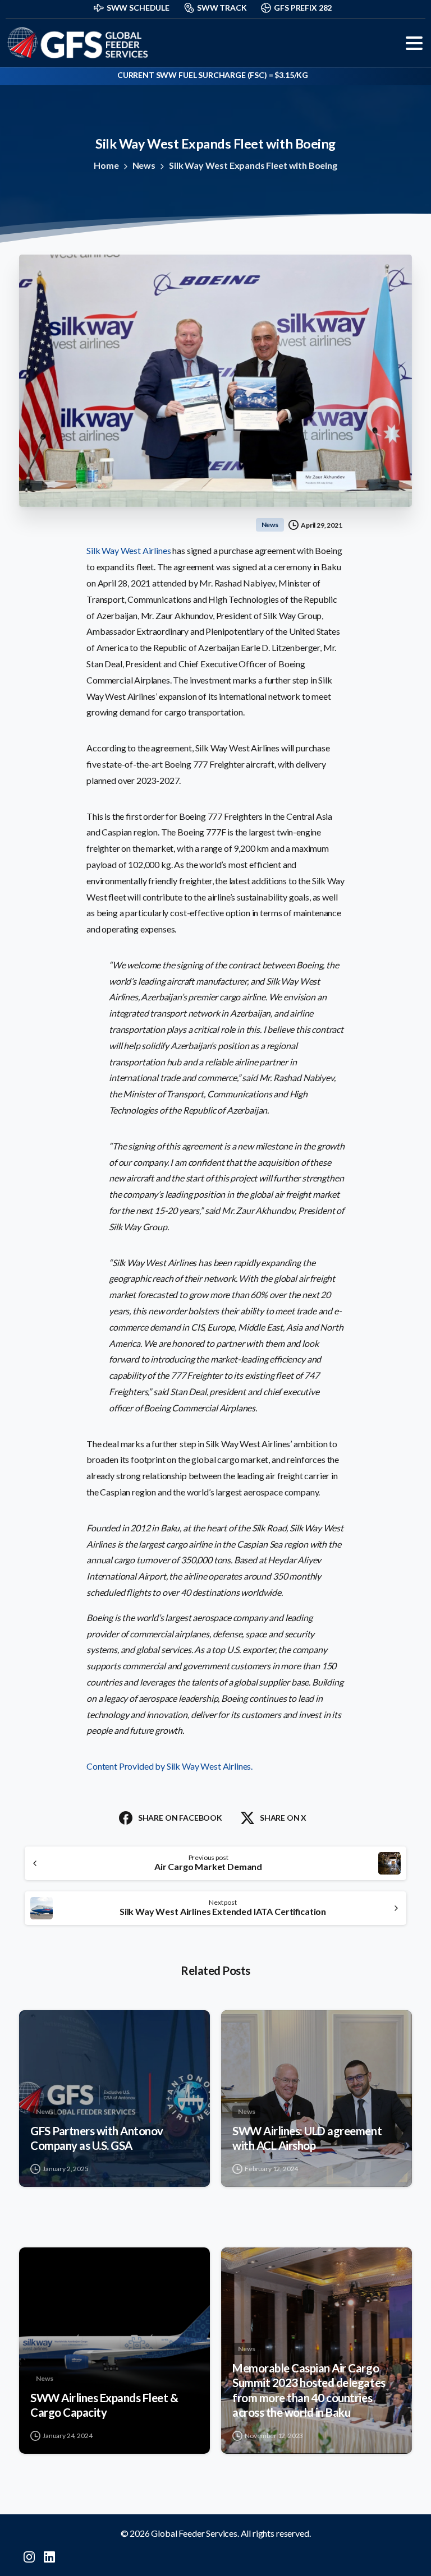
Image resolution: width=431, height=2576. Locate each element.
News (144, 165)
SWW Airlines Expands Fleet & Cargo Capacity (104, 2405)
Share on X (283, 1818)
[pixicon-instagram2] (29, 2556)
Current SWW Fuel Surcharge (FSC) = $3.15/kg (213, 75)
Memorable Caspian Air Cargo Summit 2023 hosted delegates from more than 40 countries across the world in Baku (309, 2390)
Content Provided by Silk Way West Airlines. (170, 1766)
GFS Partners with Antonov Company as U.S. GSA (97, 2138)
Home (106, 165)
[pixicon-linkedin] (49, 2556)
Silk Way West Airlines (129, 550)
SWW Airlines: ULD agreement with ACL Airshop (307, 2138)
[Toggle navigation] (414, 43)
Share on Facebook (180, 1818)
